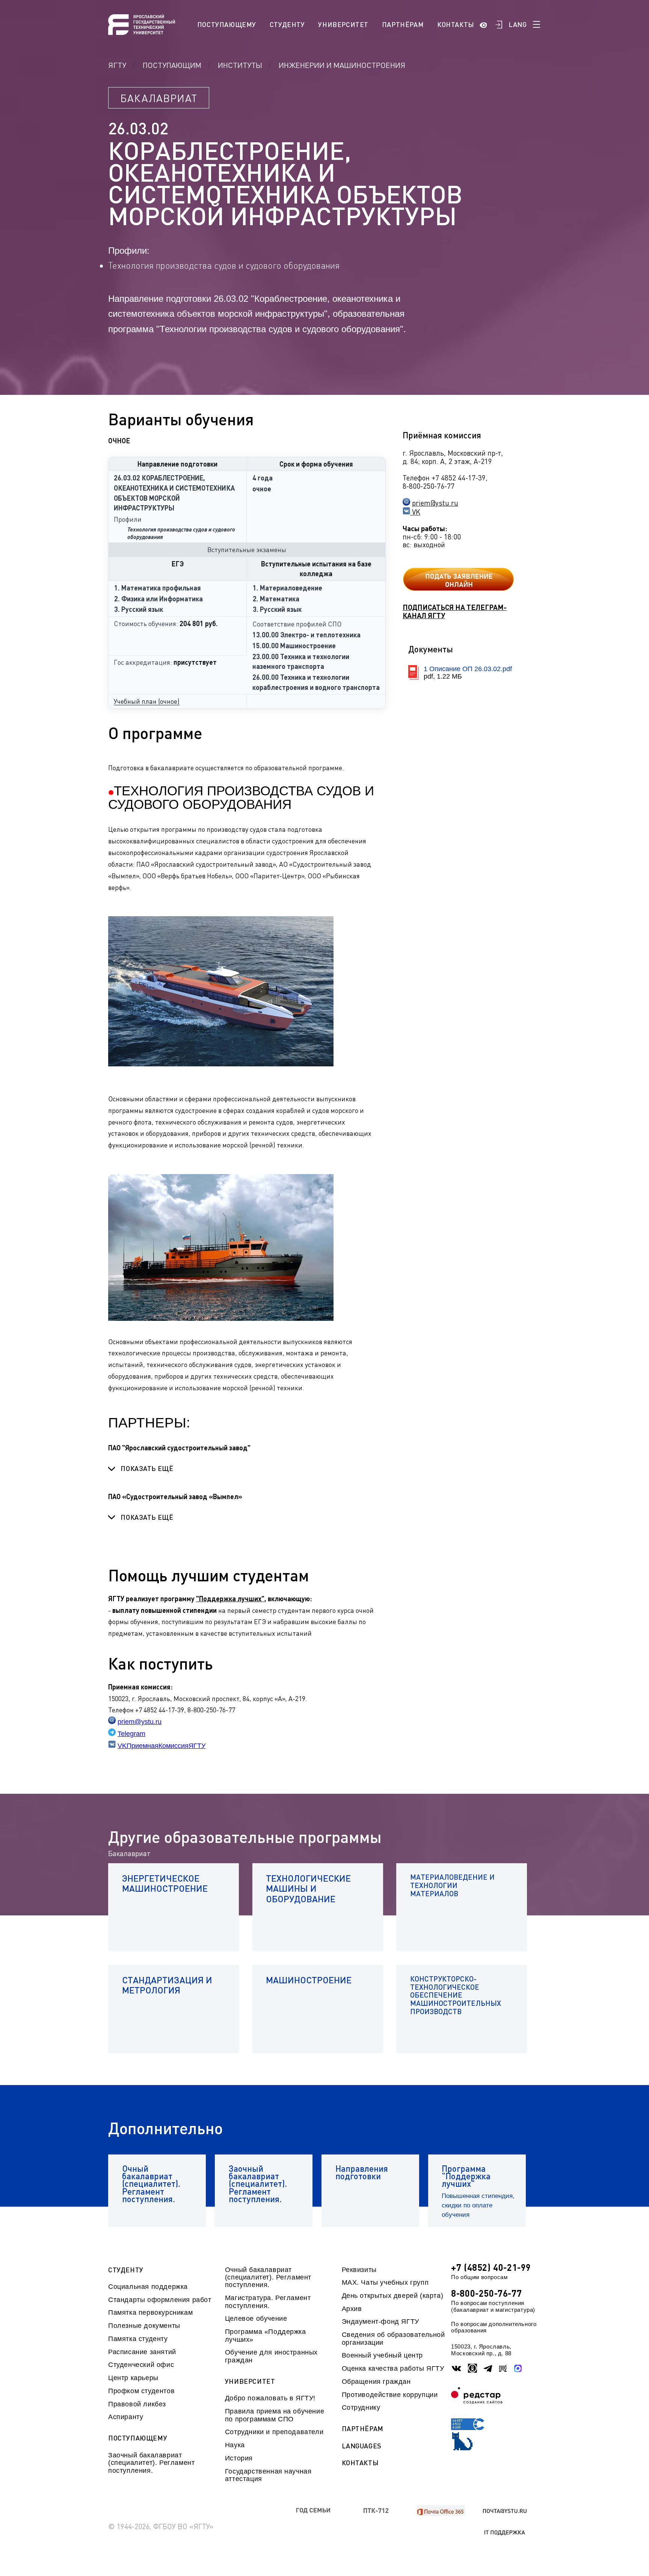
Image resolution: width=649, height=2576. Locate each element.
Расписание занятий (142, 2352)
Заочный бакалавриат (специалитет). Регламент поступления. (151, 2463)
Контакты (456, 24)
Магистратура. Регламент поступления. (268, 2302)
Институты (240, 65)
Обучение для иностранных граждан (271, 2356)
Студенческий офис (141, 2365)
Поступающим (172, 65)
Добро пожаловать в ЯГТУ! (270, 2398)
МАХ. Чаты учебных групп (385, 2282)
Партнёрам (403, 24)
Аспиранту (126, 2417)
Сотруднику (361, 2407)
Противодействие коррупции (390, 2395)
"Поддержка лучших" (230, 1599)
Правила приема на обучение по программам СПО (275, 2415)
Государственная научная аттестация (268, 2475)
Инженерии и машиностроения (342, 65)
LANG (518, 24)
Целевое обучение (256, 2319)
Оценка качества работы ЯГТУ (393, 2368)
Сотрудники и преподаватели (274, 2432)
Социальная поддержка (148, 2287)
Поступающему (227, 24)
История (239, 2458)
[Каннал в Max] (518, 2368)
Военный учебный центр (382, 2355)
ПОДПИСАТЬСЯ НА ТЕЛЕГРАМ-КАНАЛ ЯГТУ (455, 611)
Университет (343, 24)
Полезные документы (144, 2326)
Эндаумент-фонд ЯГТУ (380, 2322)
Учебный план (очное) (147, 701)
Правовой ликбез (137, 2404)
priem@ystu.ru (435, 503)
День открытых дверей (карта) (393, 2296)
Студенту (287, 24)
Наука (235, 2445)
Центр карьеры (133, 2378)
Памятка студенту (138, 2339)
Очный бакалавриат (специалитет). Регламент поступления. (268, 2277)
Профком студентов (141, 2391)
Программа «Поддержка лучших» (266, 2335)
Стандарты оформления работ (160, 2300)
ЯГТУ (117, 65)
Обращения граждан (376, 2382)
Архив (352, 2309)
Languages (362, 2446)
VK (415, 512)
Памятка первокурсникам (150, 2313)
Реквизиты (359, 2270)
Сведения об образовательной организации (393, 2338)
